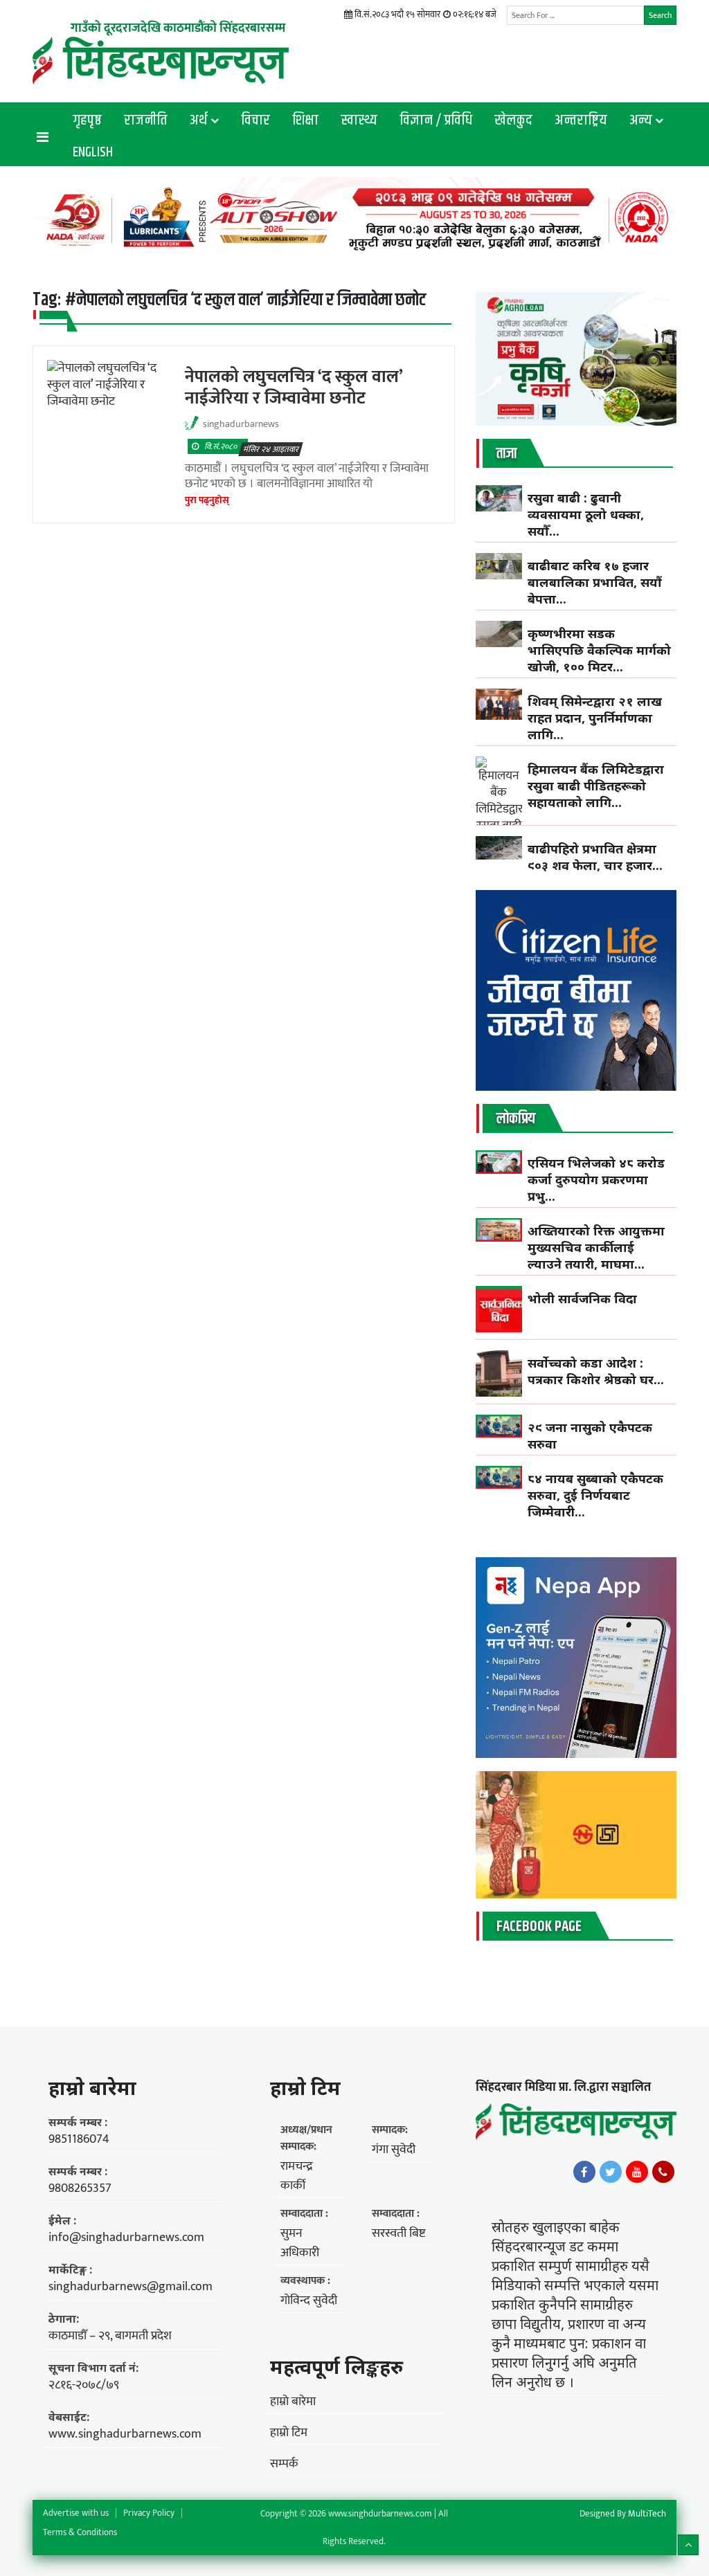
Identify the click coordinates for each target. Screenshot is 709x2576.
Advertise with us (76, 2513)
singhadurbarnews (241, 424)
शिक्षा (305, 120)
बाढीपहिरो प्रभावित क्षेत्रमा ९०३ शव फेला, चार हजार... (595, 857)
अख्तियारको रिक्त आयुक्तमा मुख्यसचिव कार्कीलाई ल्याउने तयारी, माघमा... (596, 1247)
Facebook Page (539, 1927)
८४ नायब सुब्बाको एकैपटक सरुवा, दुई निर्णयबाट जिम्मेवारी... (595, 1495)
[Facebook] (584, 2172)
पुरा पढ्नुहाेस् (207, 500)
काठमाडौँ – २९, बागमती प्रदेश (110, 2336)
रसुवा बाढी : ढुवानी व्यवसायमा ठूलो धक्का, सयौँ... (586, 514)
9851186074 (79, 2139)
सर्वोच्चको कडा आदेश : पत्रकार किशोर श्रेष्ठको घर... (596, 1371)
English (93, 152)
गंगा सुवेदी (394, 2150)
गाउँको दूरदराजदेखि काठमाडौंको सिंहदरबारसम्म (178, 28)
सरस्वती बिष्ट (398, 2233)
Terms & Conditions (80, 2532)
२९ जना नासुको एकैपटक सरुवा (590, 1435)
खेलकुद (513, 120)
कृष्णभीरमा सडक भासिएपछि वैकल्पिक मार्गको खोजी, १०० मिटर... (599, 650)
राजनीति (146, 120)
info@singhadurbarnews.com (126, 2238)
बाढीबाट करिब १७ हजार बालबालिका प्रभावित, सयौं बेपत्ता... (595, 582)
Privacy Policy (149, 2513)
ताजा (506, 454)
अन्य (641, 120)
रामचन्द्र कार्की (297, 2176)
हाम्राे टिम (305, 2087)
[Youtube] (637, 2172)
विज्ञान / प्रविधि (436, 120)
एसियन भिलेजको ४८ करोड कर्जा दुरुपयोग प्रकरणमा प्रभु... (596, 1179)
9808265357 (80, 2188)
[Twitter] (611, 2172)
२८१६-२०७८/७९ (84, 2385)
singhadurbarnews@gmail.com (131, 2287)
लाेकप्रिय (516, 1119)
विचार (255, 120)
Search (660, 15)
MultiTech (647, 2514)
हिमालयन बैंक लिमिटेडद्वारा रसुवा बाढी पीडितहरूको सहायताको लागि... (596, 786)
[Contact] (663, 2172)
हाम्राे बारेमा (92, 2087)
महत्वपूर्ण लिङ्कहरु (336, 2366)
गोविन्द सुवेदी (309, 2301)
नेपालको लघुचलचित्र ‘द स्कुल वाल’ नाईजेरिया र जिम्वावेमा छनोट (294, 387)
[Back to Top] (688, 2545)
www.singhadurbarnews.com (125, 2434)
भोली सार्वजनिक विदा (582, 1298)
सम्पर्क (284, 2464)
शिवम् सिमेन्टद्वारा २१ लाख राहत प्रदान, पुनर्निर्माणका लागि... (595, 718)
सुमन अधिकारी (300, 2243)
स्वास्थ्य (359, 120)
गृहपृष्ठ (87, 120)
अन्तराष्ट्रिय (581, 120)
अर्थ (199, 120)
